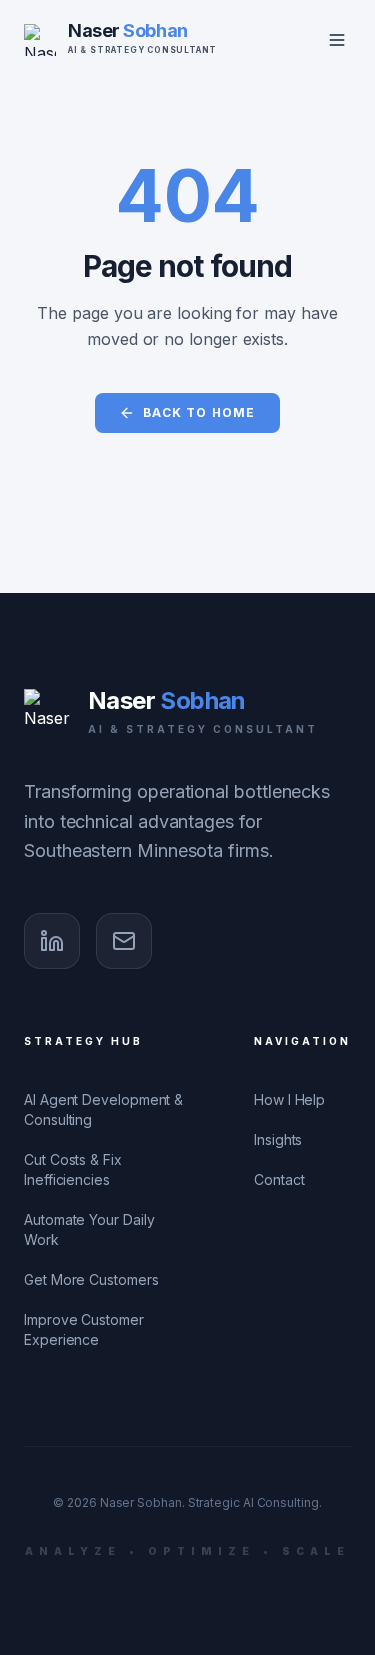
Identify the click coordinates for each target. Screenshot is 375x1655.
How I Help (289, 1099)
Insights (278, 1139)
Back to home (199, 412)
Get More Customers (91, 1279)
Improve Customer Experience (84, 1329)
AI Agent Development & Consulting (103, 1109)
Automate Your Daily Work (89, 1229)
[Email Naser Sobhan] (124, 941)
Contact (279, 1179)
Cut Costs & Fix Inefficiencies (73, 1169)
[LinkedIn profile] (52, 941)
